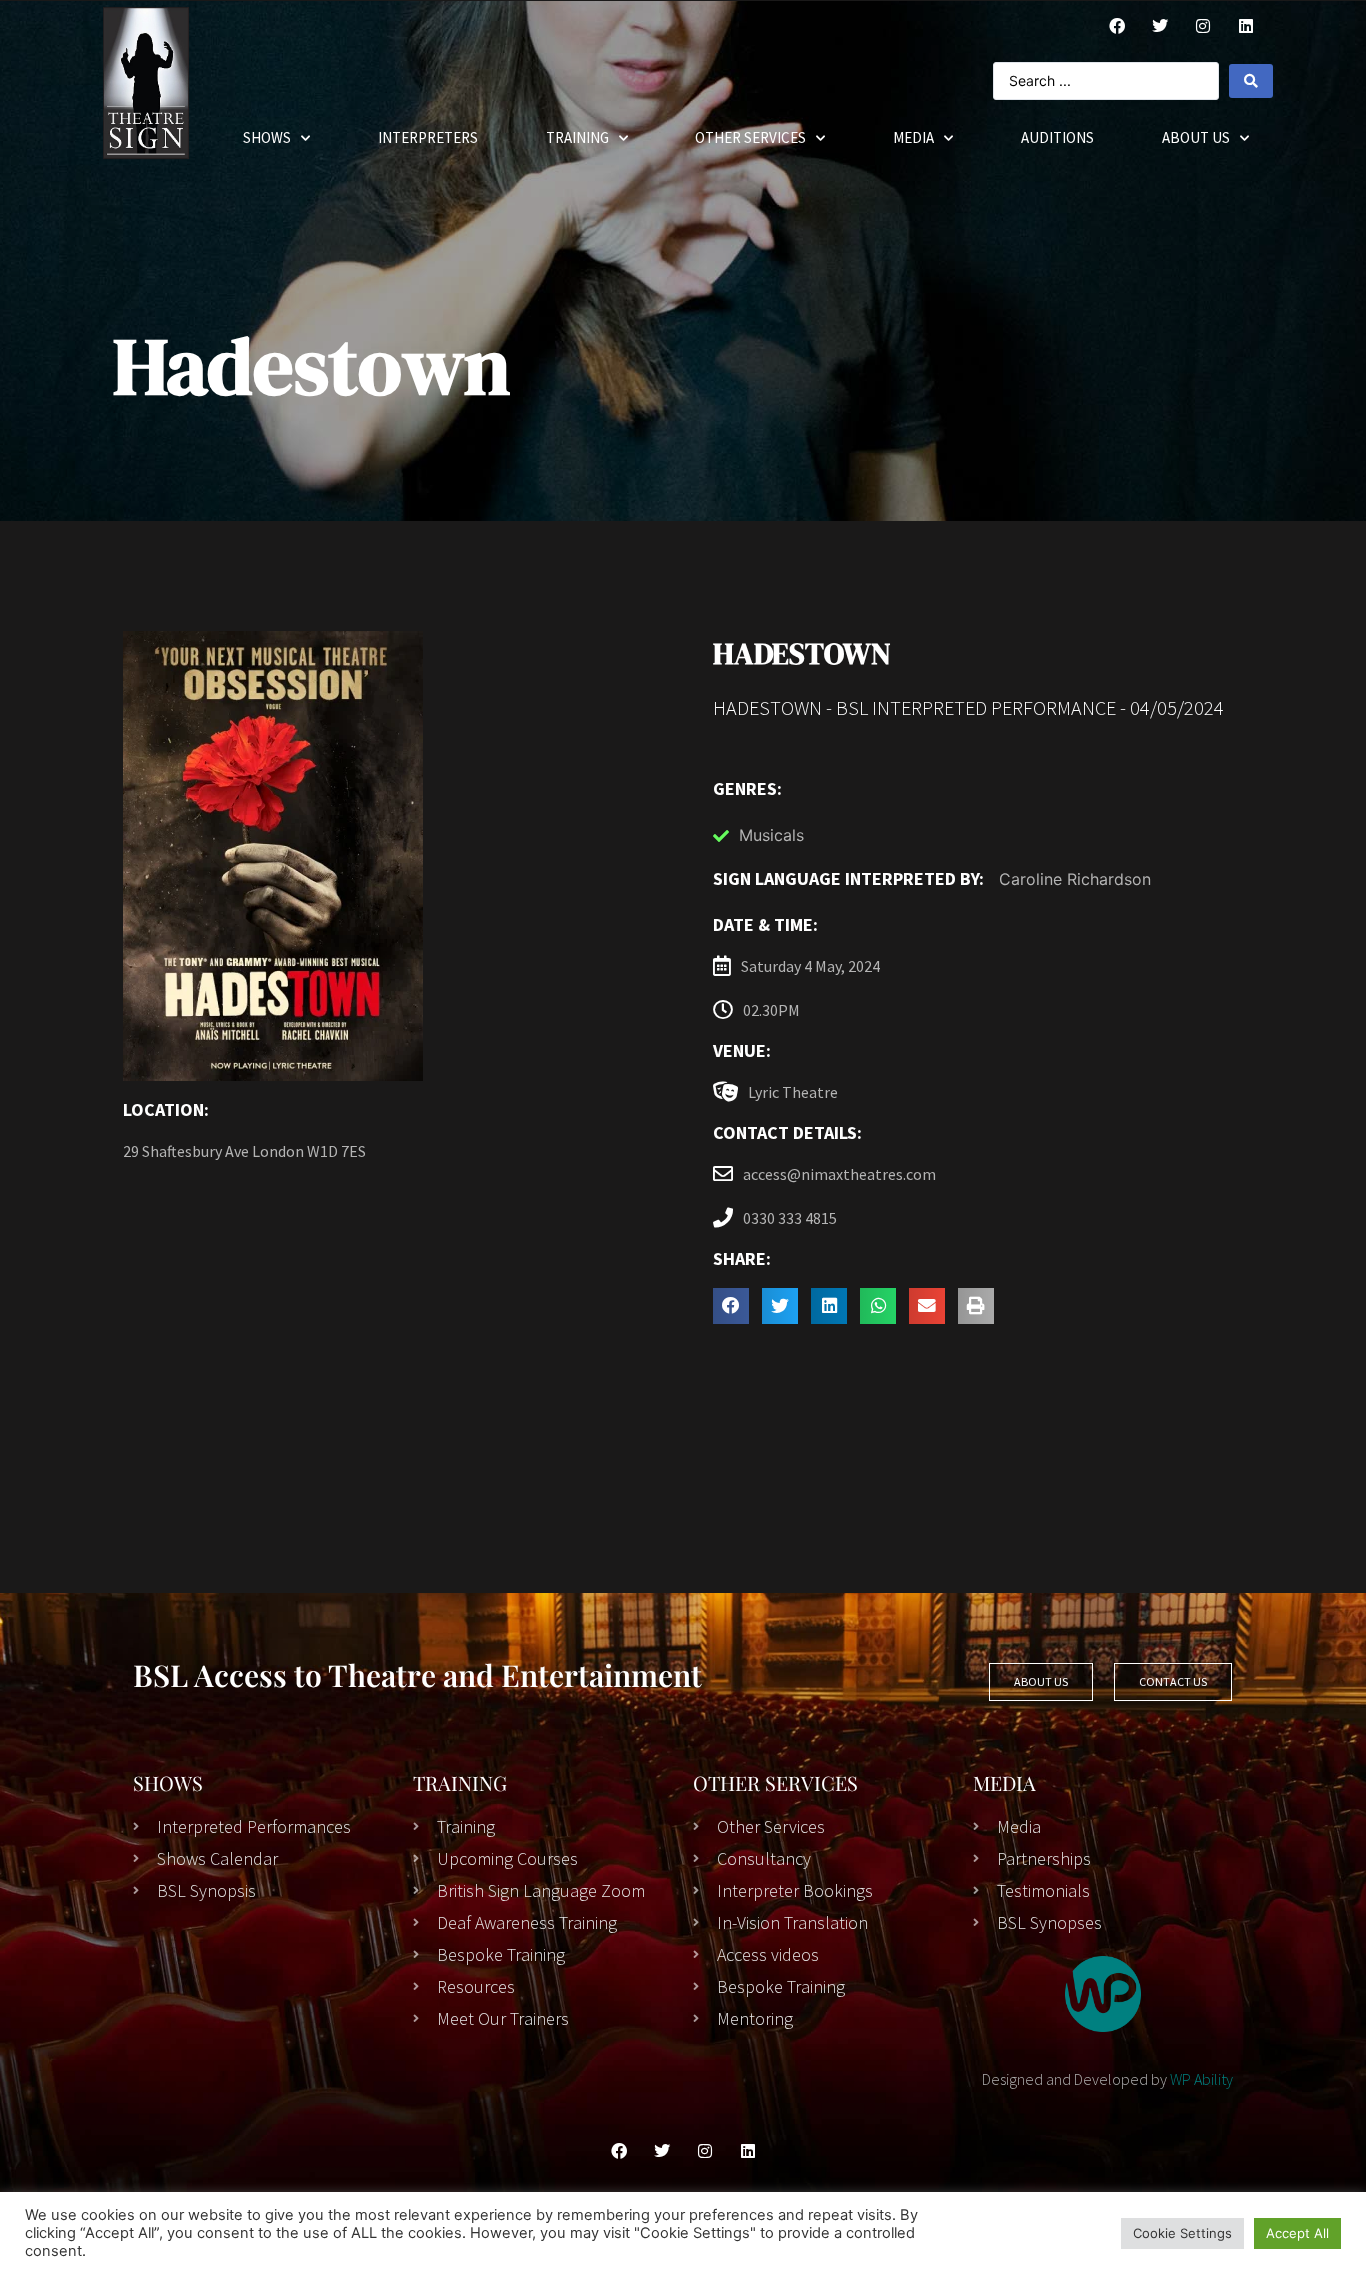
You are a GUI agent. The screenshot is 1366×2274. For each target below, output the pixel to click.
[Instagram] (1203, 26)
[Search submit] (1251, 81)
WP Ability (1201, 2079)
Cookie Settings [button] (1182, 2233)
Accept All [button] (1297, 2233)
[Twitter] (1160, 26)
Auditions (1057, 137)
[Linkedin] (748, 2151)
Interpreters (428, 137)
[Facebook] (1117, 26)
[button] (731, 1306)
